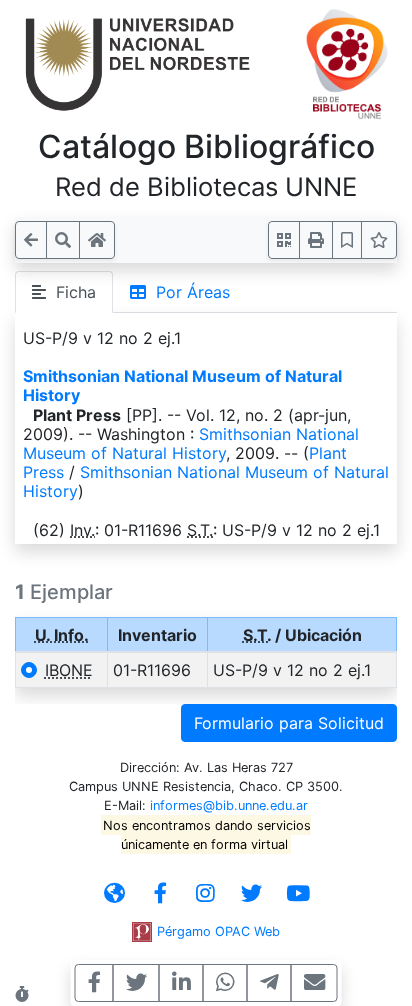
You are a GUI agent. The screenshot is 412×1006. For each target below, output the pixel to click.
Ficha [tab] (71, 292)
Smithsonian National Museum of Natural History (182, 385)
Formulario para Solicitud (289, 723)
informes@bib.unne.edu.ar (229, 805)
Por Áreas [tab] (188, 292)
